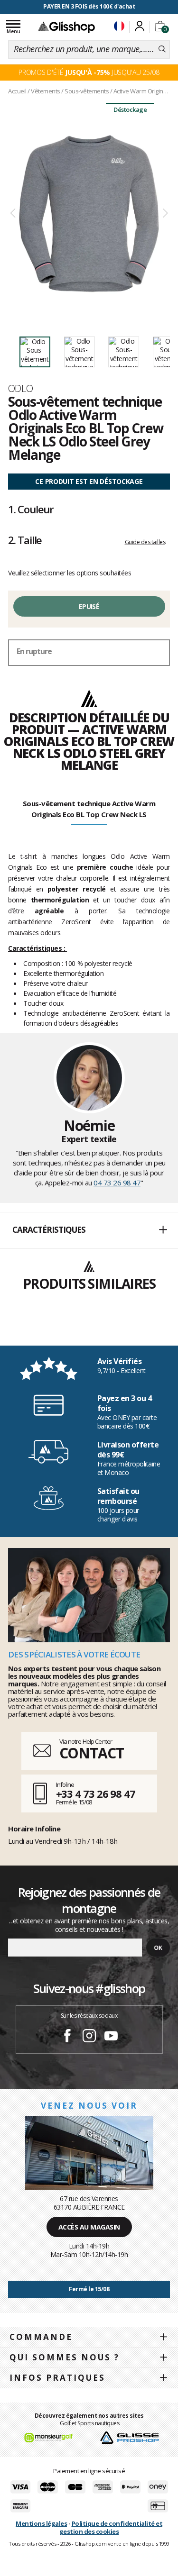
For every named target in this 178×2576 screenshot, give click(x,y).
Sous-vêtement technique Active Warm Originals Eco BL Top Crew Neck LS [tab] (89, 809)
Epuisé (89, 606)
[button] (89, 1230)
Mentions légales (41, 2523)
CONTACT (92, 1753)
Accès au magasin (89, 2227)
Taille (25, 540)
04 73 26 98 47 (117, 1183)
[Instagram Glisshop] (89, 2037)
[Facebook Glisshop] (67, 2037)
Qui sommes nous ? (65, 2357)
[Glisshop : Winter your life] (66, 27)
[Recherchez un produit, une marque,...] (162, 49)
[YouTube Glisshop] (111, 2037)
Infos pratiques (57, 2378)
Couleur (31, 509)
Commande (41, 2337)
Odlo (21, 388)
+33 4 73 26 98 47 (96, 1793)
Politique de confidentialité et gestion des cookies (111, 2527)
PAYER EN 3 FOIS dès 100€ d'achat (89, 6)
